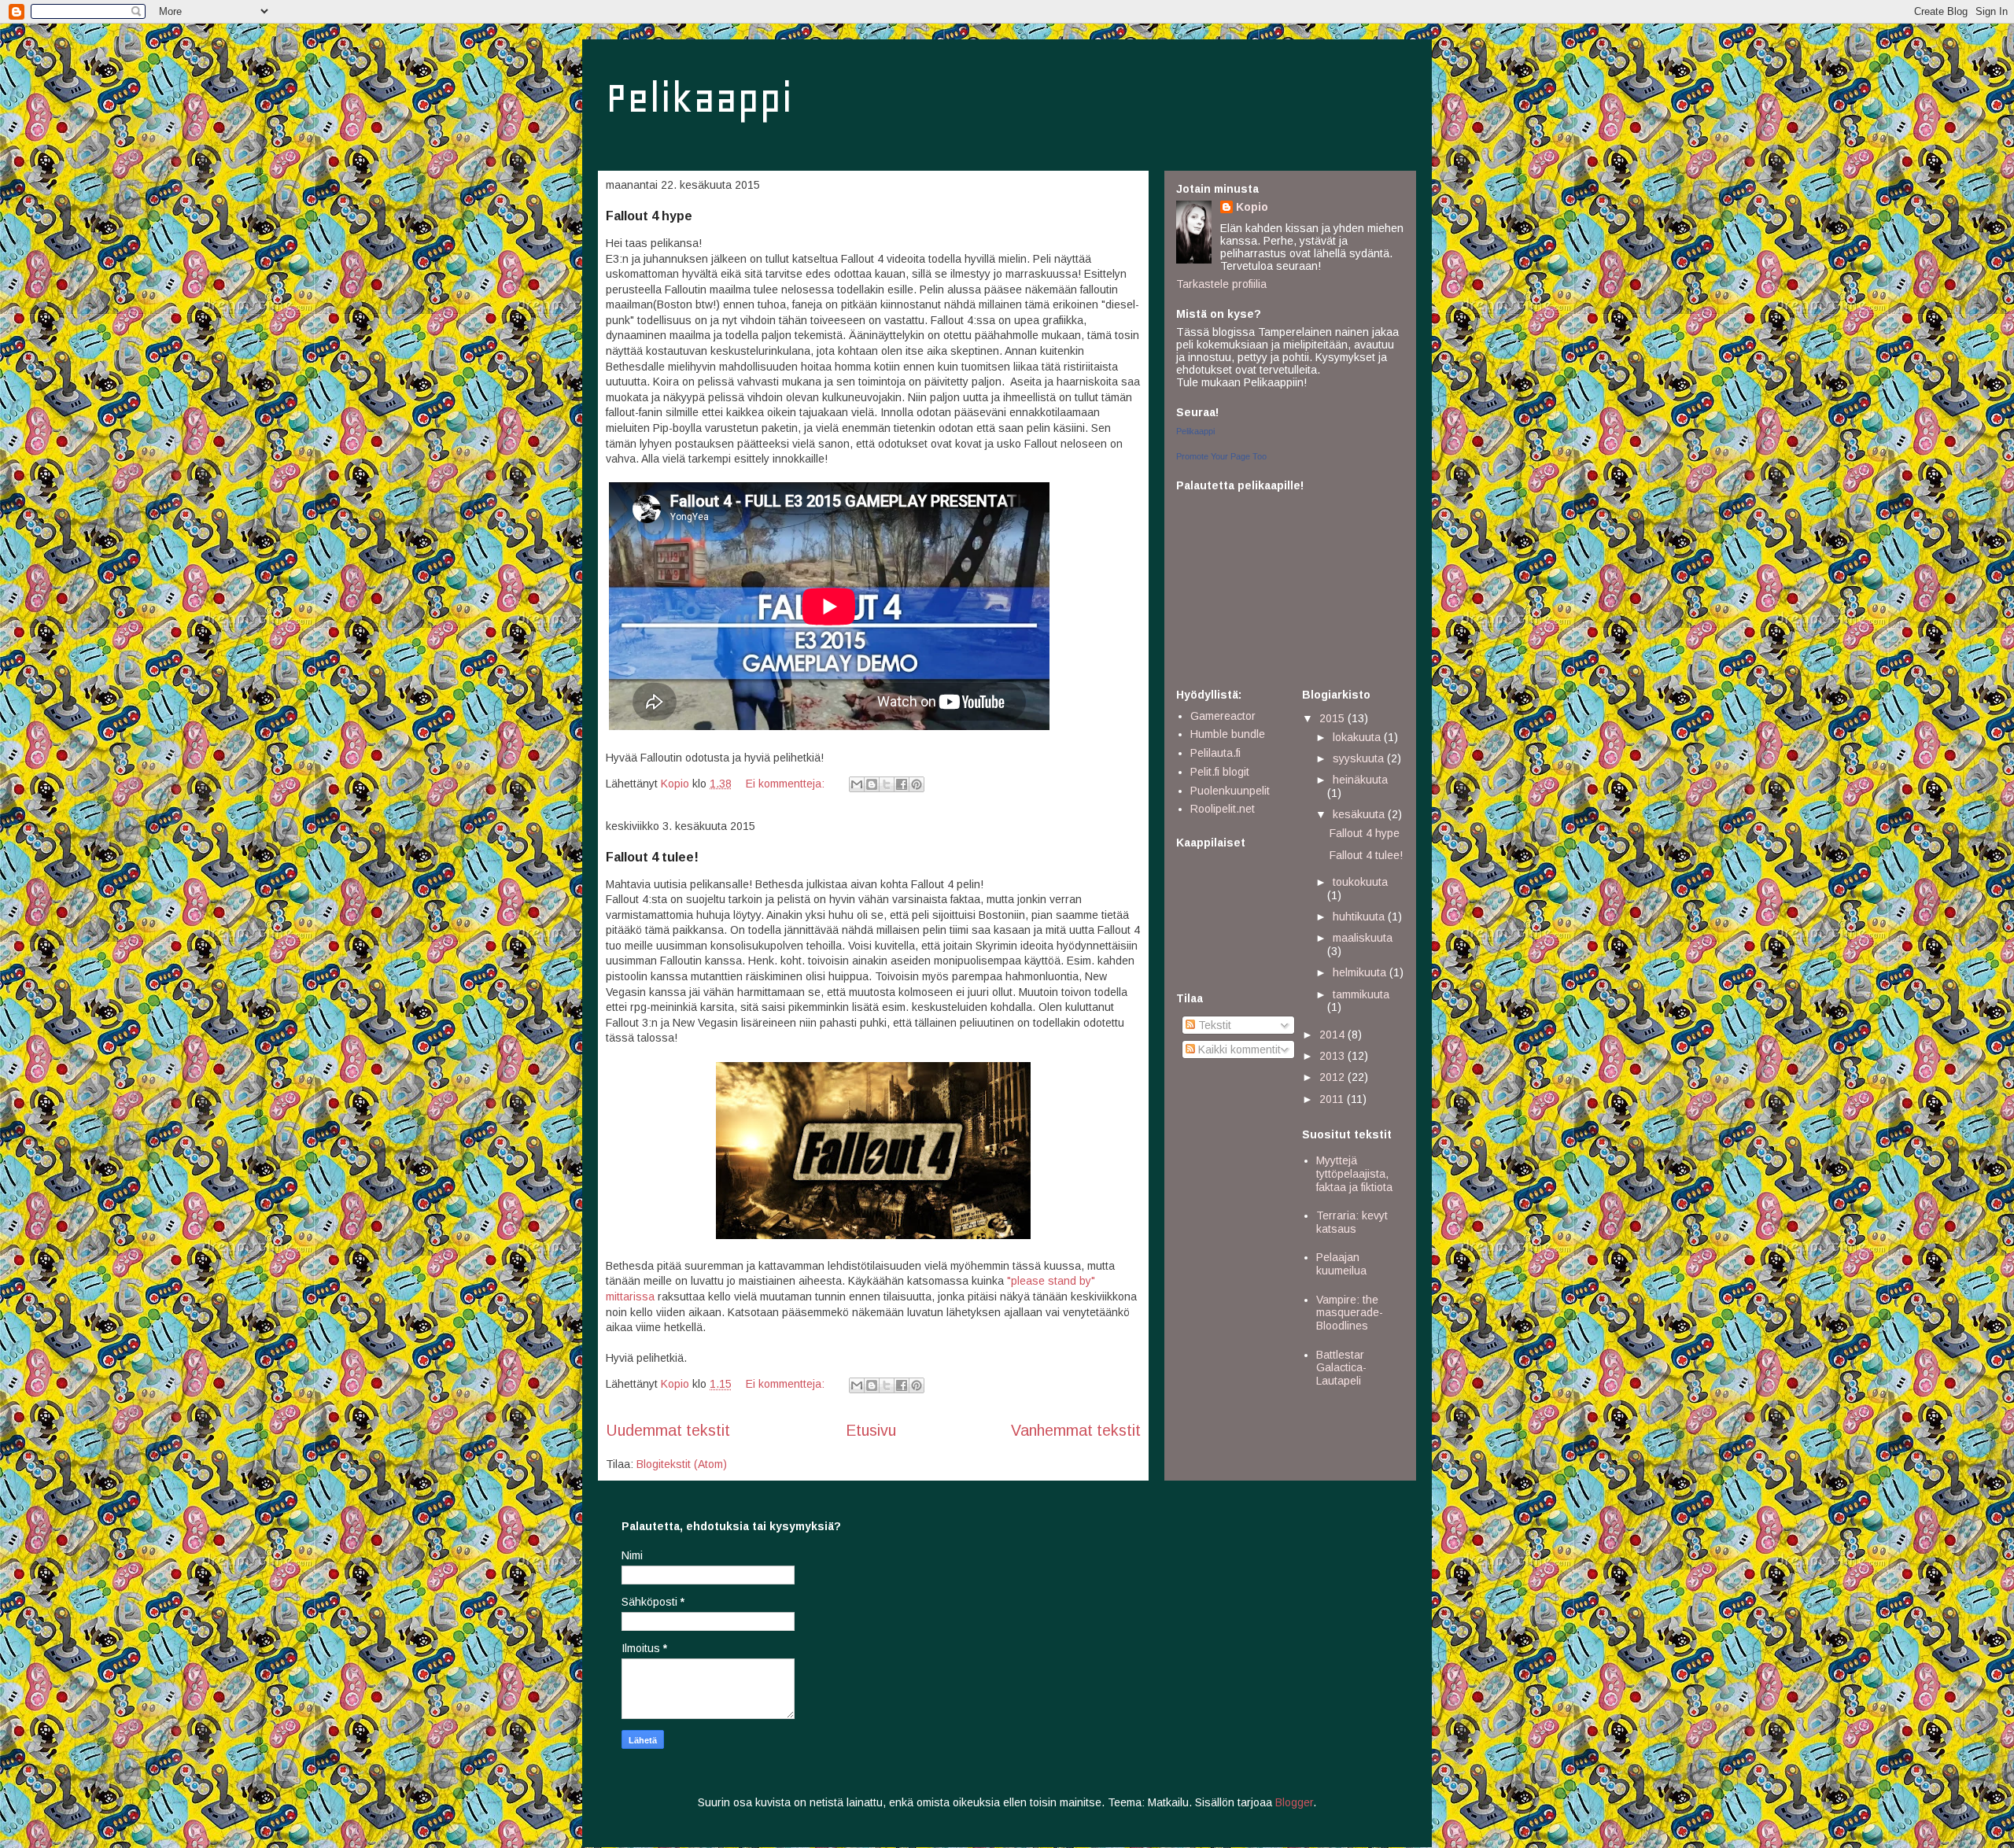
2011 (1333, 1099)
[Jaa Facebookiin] (902, 784)
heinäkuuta (1360, 780)
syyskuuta (1360, 758)
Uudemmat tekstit (668, 1430)
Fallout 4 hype (649, 216)
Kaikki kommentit (1238, 1049)
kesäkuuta (1360, 814)
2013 (1333, 1056)
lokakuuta (1358, 737)
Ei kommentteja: (787, 784)
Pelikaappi (699, 98)
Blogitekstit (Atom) (682, 1464)
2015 (1333, 718)
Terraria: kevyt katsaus (1352, 1222)
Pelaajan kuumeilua (1341, 1264)
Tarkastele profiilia (1221, 284)
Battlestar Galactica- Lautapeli (1341, 1368)
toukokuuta (1360, 882)
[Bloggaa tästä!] (872, 784)
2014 (1333, 1035)
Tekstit (1213, 1025)
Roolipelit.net (1223, 809)
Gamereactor (1223, 716)
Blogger (1294, 1802)
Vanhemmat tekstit (1076, 1430)
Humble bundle (1228, 734)
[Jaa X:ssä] (887, 784)
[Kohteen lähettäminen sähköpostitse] (857, 784)
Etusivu (871, 1430)
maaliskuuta (1363, 938)
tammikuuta (1361, 994)
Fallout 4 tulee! (652, 857)
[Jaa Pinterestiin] (917, 784)
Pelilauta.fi (1215, 753)
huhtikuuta (1360, 917)
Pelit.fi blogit (1220, 772)
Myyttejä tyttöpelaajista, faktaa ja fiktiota (1354, 1174)
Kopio (1252, 207)
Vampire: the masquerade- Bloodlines (1350, 1313)
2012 (1333, 1077)
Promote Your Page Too (1221, 456)
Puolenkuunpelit (1230, 791)
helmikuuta (1361, 972)
